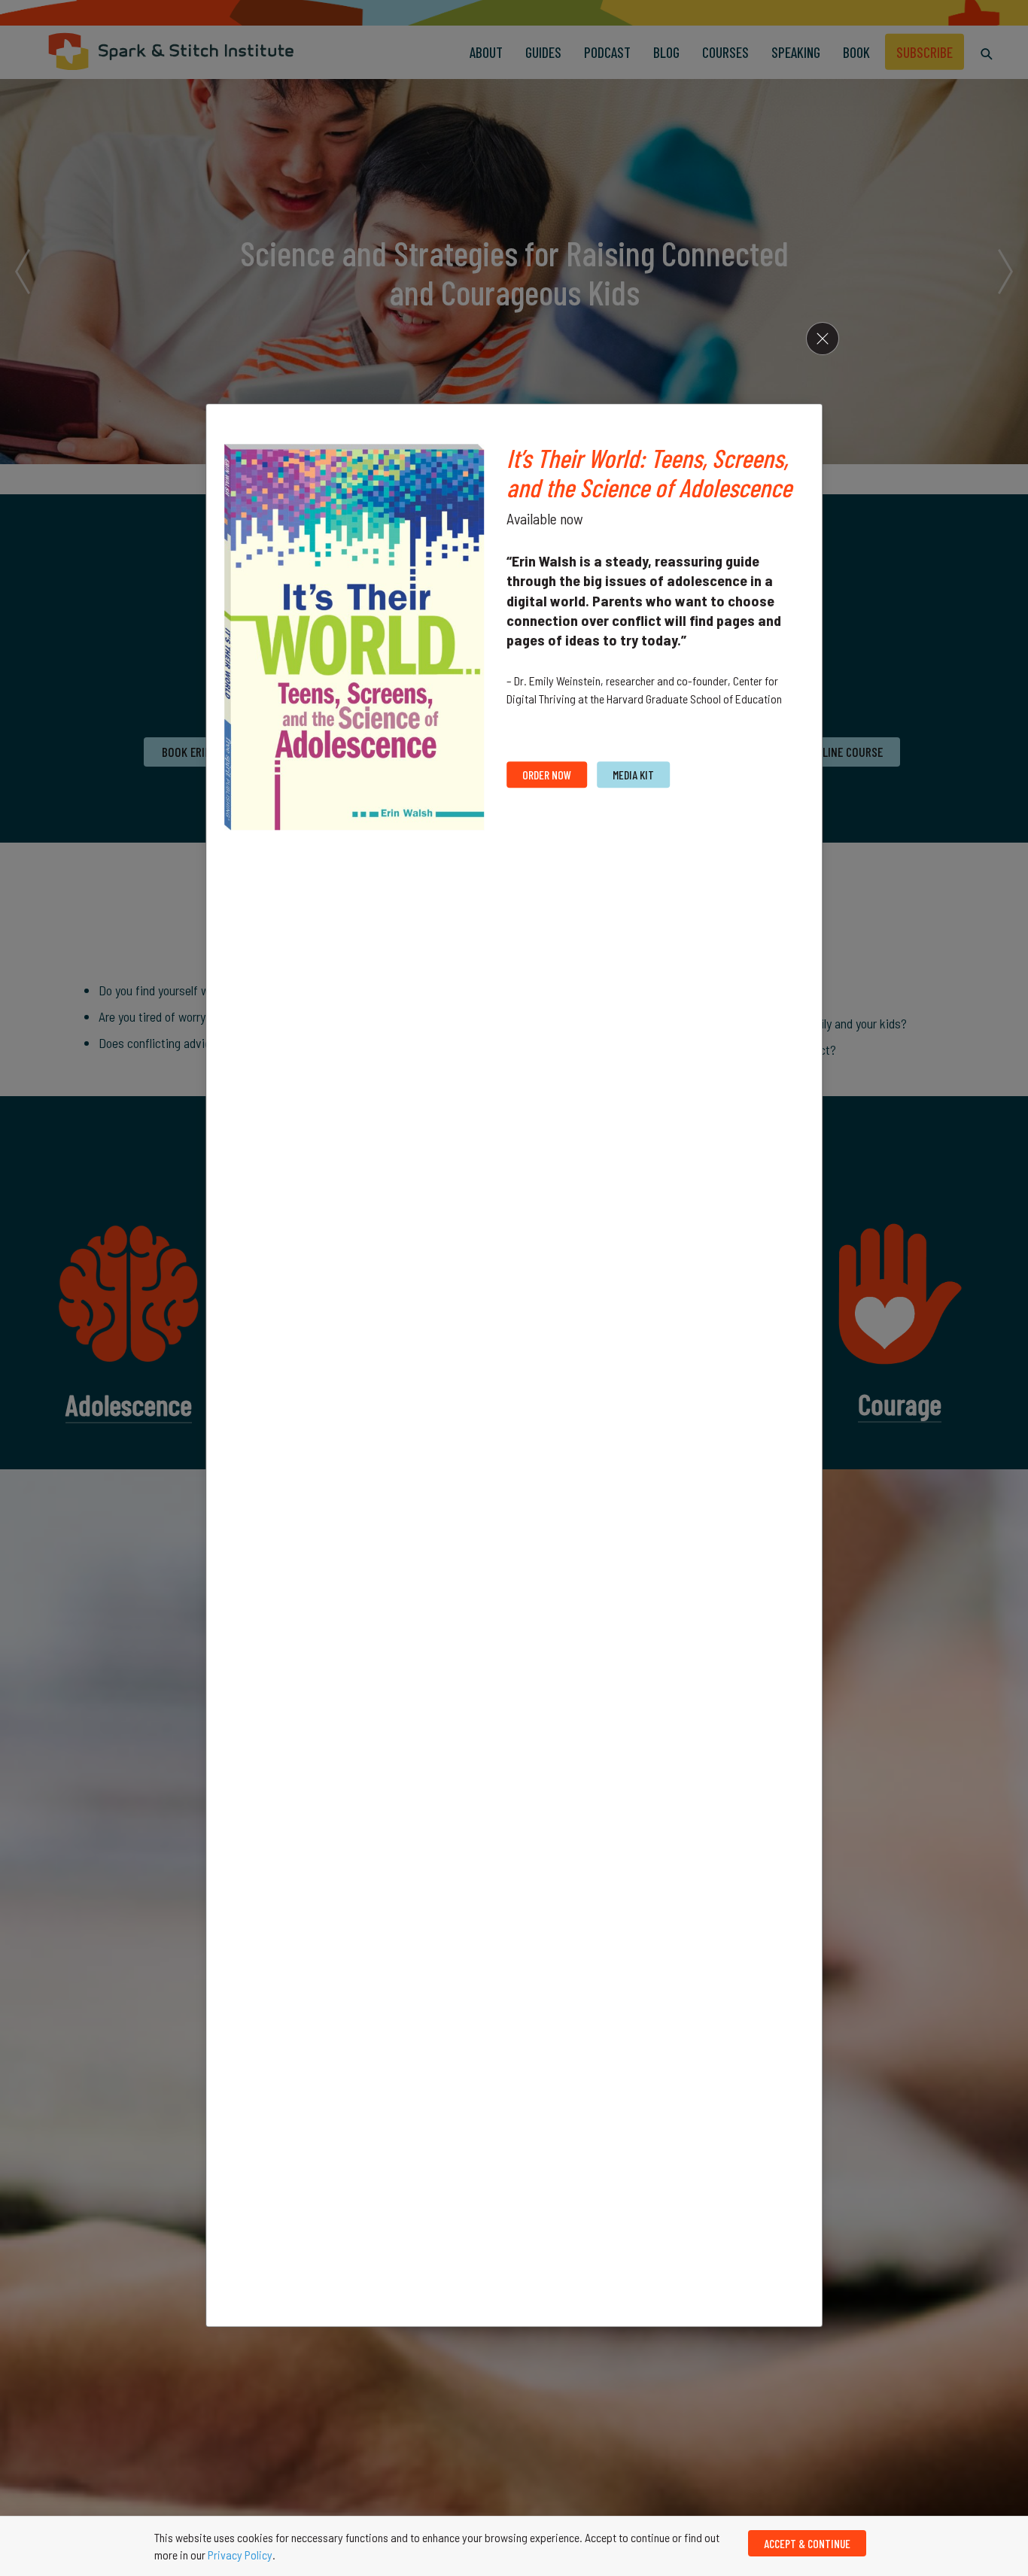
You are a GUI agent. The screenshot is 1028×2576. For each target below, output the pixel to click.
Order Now (547, 775)
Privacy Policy (240, 2555)
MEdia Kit (633, 775)
